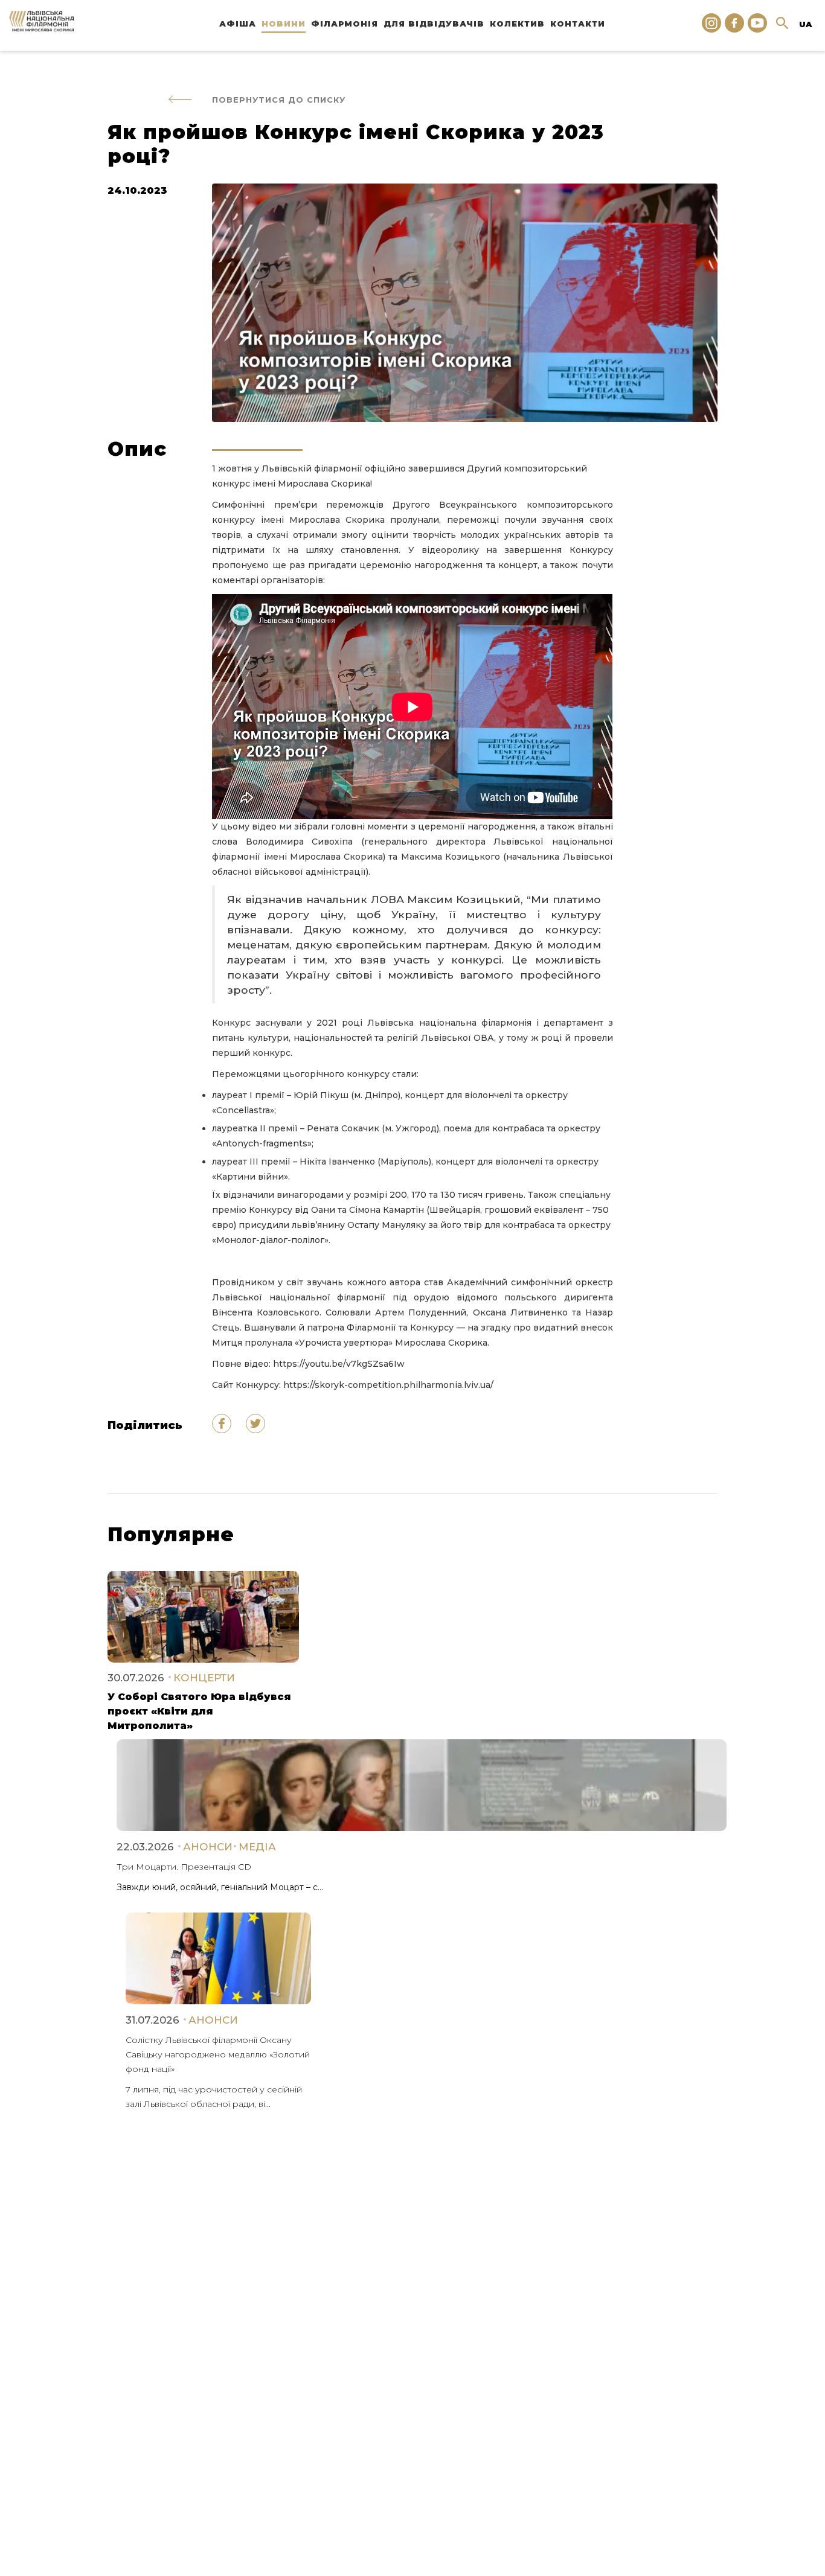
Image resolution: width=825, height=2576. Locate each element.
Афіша (238, 24)
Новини (284, 24)
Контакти (578, 24)
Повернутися (279, 100)
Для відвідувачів (434, 24)
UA (805, 24)
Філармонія (345, 24)
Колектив (517, 24)
